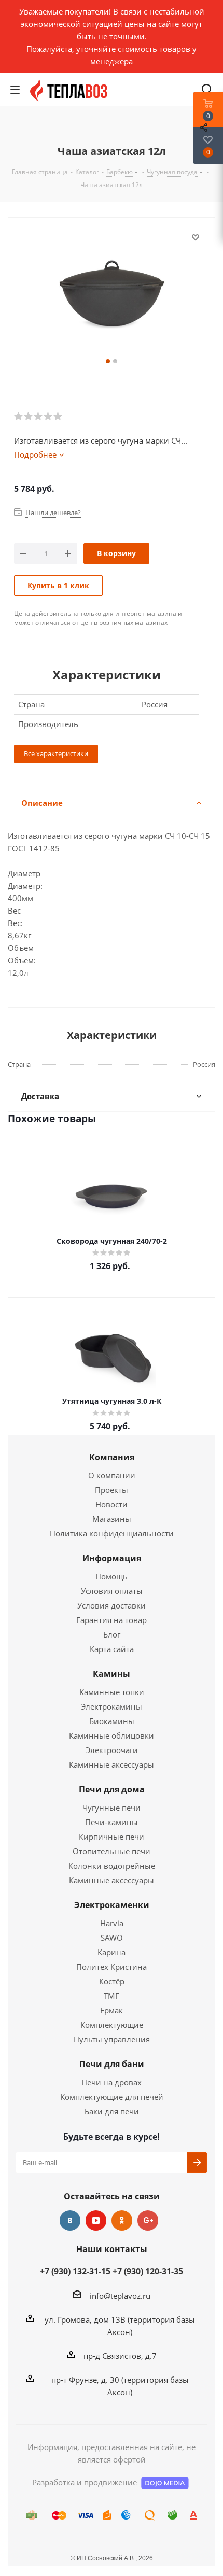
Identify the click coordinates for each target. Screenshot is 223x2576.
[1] (19, 417)
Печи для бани (112, 2064)
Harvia (112, 1923)
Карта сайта (112, 1649)
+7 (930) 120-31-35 (148, 2271)
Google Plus (148, 2221)
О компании (112, 1475)
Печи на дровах (112, 2082)
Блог (112, 1634)
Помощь (112, 1576)
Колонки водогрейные (112, 1866)
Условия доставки (112, 1605)
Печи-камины (112, 1822)
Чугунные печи (112, 1808)
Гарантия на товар (112, 1620)
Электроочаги (112, 1750)
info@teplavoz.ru (120, 2296)
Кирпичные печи (112, 1837)
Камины (112, 1674)
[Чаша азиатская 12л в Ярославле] (112, 293)
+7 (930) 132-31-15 (75, 2271)
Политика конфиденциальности (112, 1533)
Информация (112, 1558)
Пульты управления (112, 2039)
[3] (39, 417)
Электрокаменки (112, 1905)
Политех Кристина (112, 1967)
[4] (48, 417)
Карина (112, 1952)
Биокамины (112, 1721)
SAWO (112, 1938)
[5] (58, 417)
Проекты (112, 1490)
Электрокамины (112, 1706)
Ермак (112, 2010)
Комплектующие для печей (112, 2097)
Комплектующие (112, 2025)
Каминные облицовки (112, 1735)
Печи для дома (112, 1789)
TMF (112, 1996)
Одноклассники (122, 2221)
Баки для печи (112, 2111)
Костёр (112, 1981)
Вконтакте (70, 2221)
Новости (112, 1504)
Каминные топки (112, 1692)
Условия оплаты (112, 1591)
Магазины (112, 1519)
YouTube (96, 2221)
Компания (112, 1457)
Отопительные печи (112, 1851)
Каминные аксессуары (112, 1764)
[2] (29, 417)
